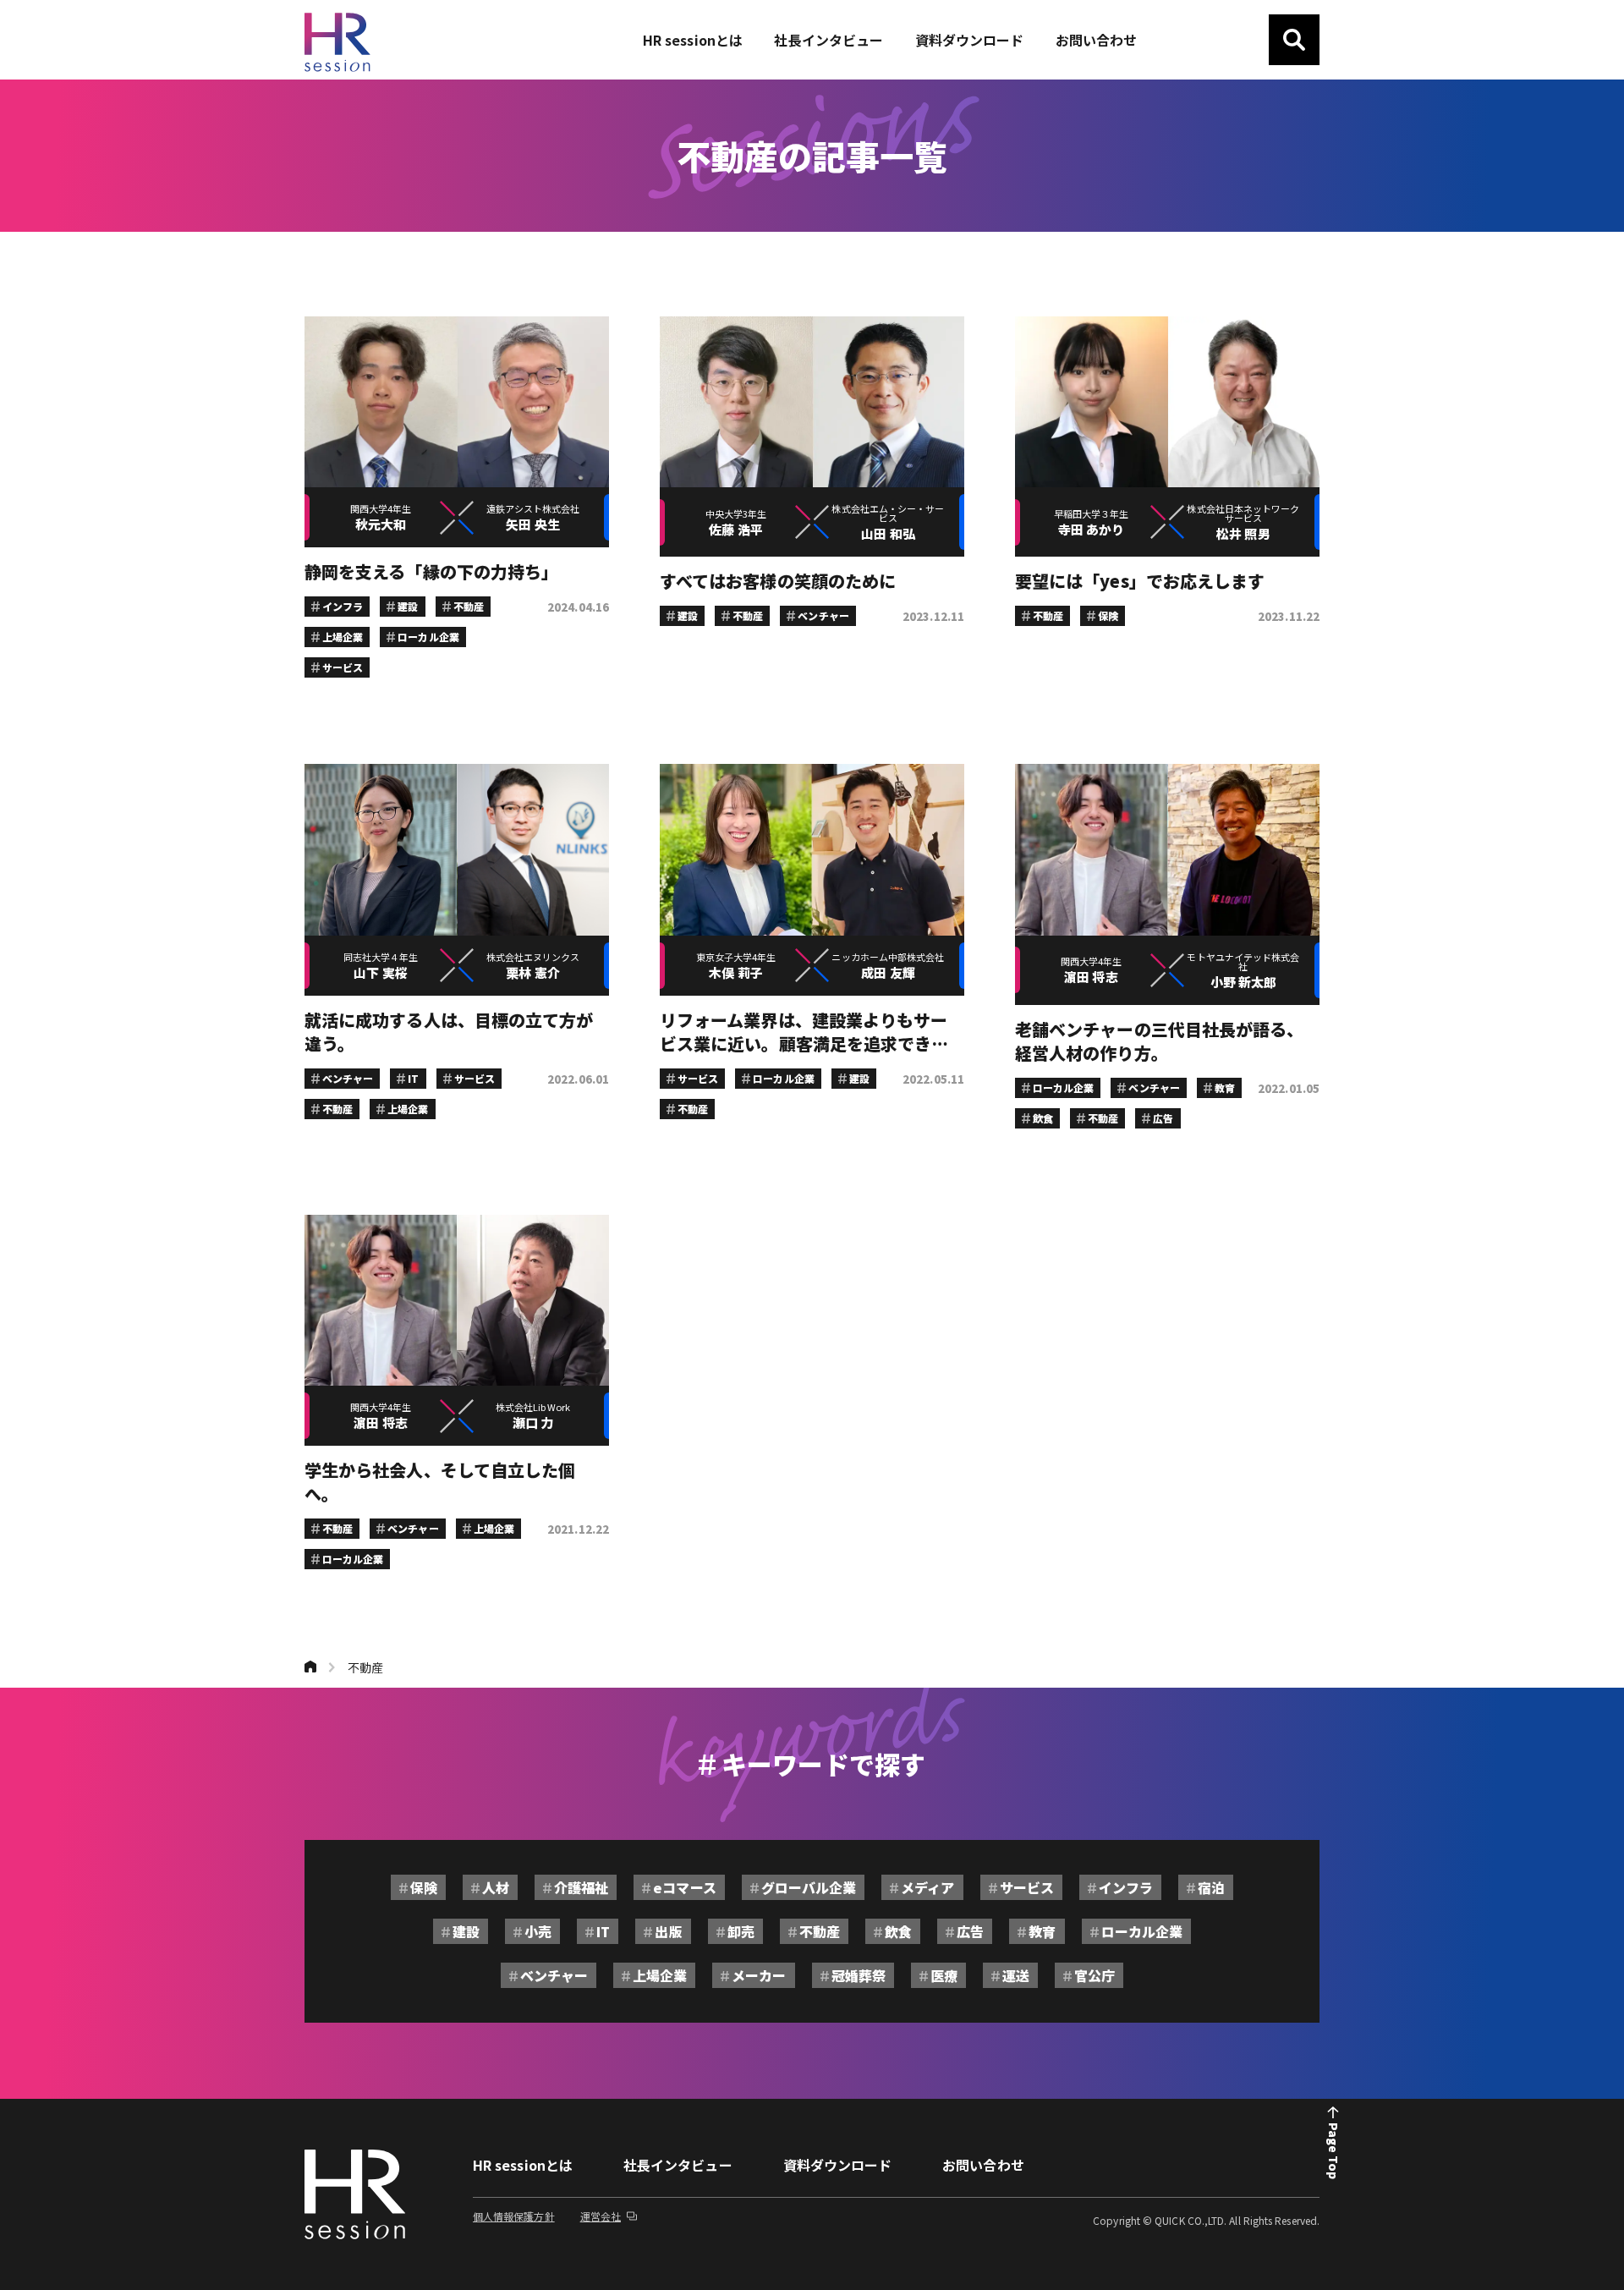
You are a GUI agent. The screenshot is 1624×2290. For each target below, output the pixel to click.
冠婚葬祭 (859, 1975)
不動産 (365, 1667)
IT (603, 1931)
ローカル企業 (1142, 1931)
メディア (927, 1887)
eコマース (684, 1887)
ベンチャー (554, 1975)
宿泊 (1211, 1887)
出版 (668, 1931)
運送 (1016, 1975)
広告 (970, 1931)
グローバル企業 (809, 1887)
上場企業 (660, 1975)
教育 (1042, 1931)
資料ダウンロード (838, 2165)
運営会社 (601, 2216)
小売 (538, 1931)
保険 (424, 1887)
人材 (496, 1887)
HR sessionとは (523, 2165)
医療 (944, 1975)
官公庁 (1095, 1975)
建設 (466, 1931)
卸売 (741, 1931)
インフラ (1126, 1887)
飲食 (898, 1931)
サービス (1027, 1887)
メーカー (759, 1975)
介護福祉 (581, 1887)
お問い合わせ (983, 2165)
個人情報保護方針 (514, 2216)
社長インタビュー (678, 2165)
